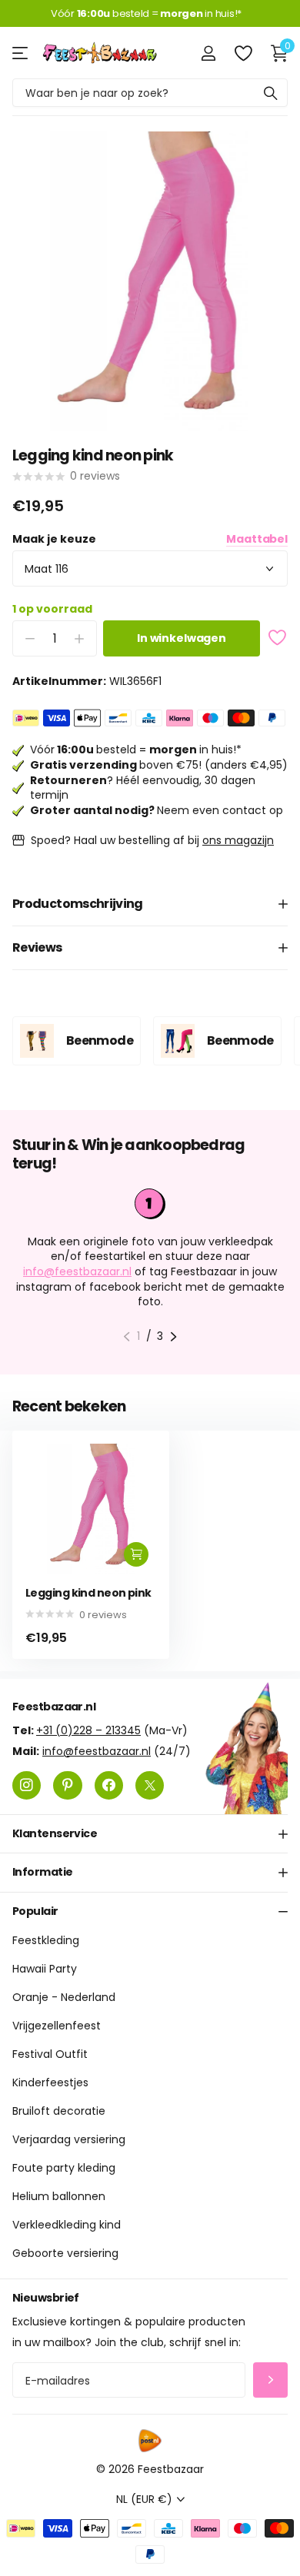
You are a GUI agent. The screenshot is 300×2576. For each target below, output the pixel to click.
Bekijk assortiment (21, 53)
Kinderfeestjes (50, 2083)
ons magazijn (238, 840)
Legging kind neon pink (88, 1593)
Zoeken (271, 93)
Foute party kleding (64, 2169)
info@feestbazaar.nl (77, 1271)
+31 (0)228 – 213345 (88, 1730)
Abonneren (270, 2380)
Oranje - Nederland (64, 1998)
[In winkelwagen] (136, 1554)
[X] (150, 1785)
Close (150, 1834)
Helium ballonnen (59, 2197)
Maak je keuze (150, 539)
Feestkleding (46, 1941)
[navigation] (127, 1337)
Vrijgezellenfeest (57, 2026)
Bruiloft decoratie (59, 2112)
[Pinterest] (67, 1785)
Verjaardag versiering (69, 2140)
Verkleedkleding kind (67, 2225)
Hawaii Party (45, 1969)
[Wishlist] (243, 53)
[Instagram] (27, 1785)
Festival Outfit (50, 2055)
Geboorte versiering (65, 2254)
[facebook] (109, 1785)
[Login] (208, 53)
